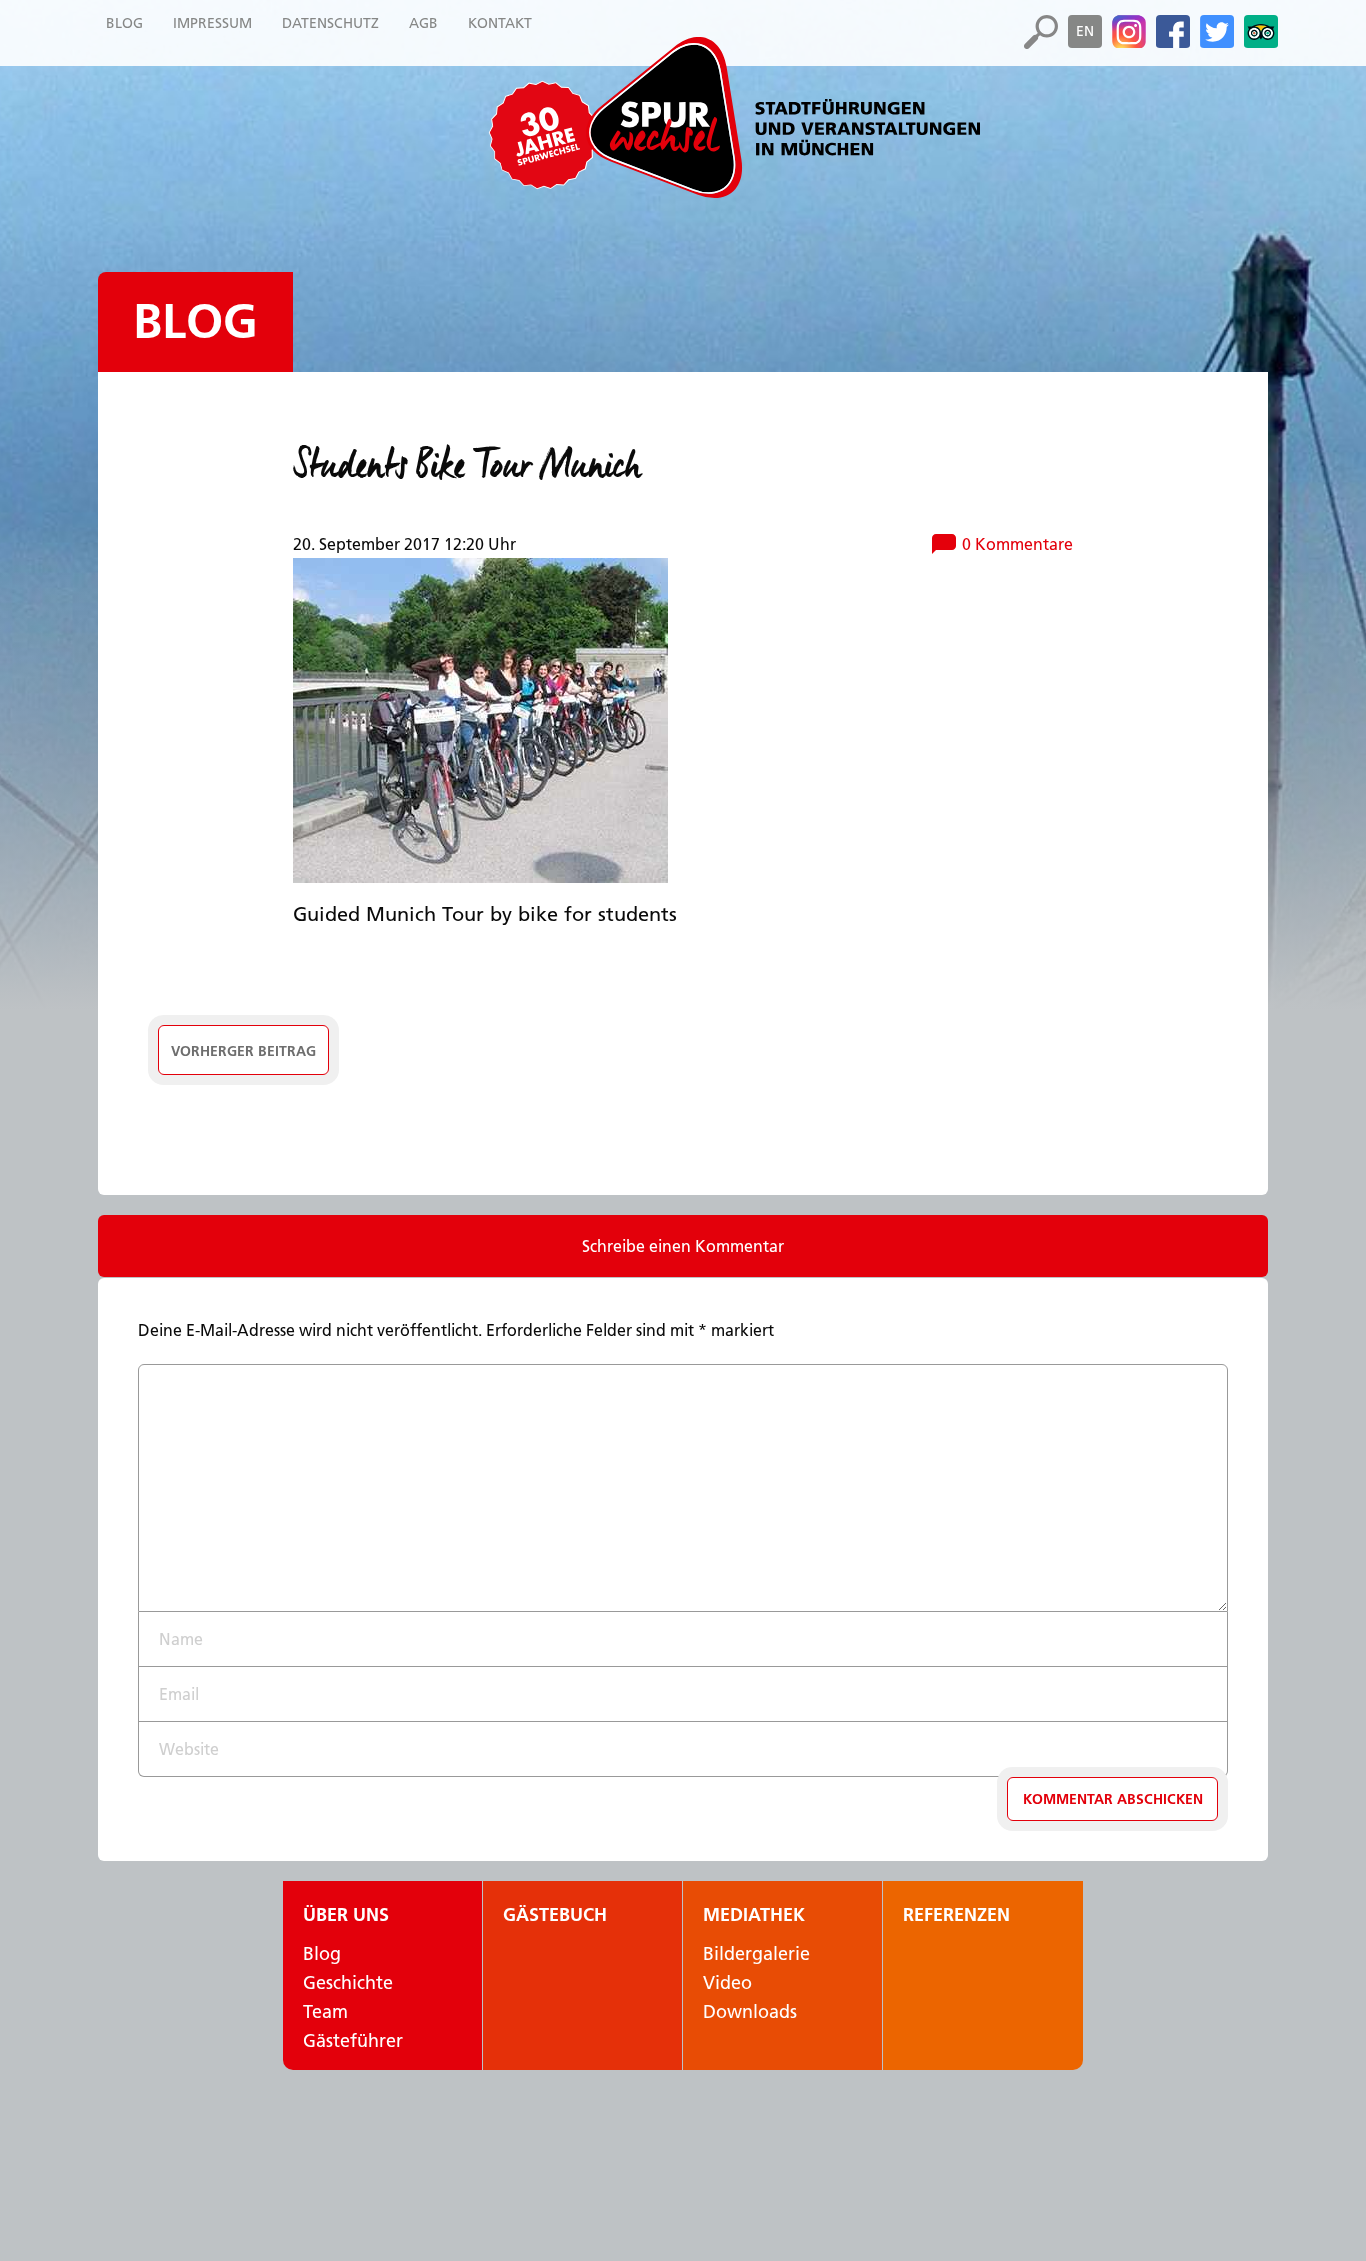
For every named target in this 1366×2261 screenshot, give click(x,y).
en (1085, 31)
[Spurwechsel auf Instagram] (1129, 32)
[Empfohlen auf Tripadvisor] (1261, 32)
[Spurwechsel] (783, 117)
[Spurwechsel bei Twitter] (1217, 32)
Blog (195, 321)
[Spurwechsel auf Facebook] (1173, 32)
